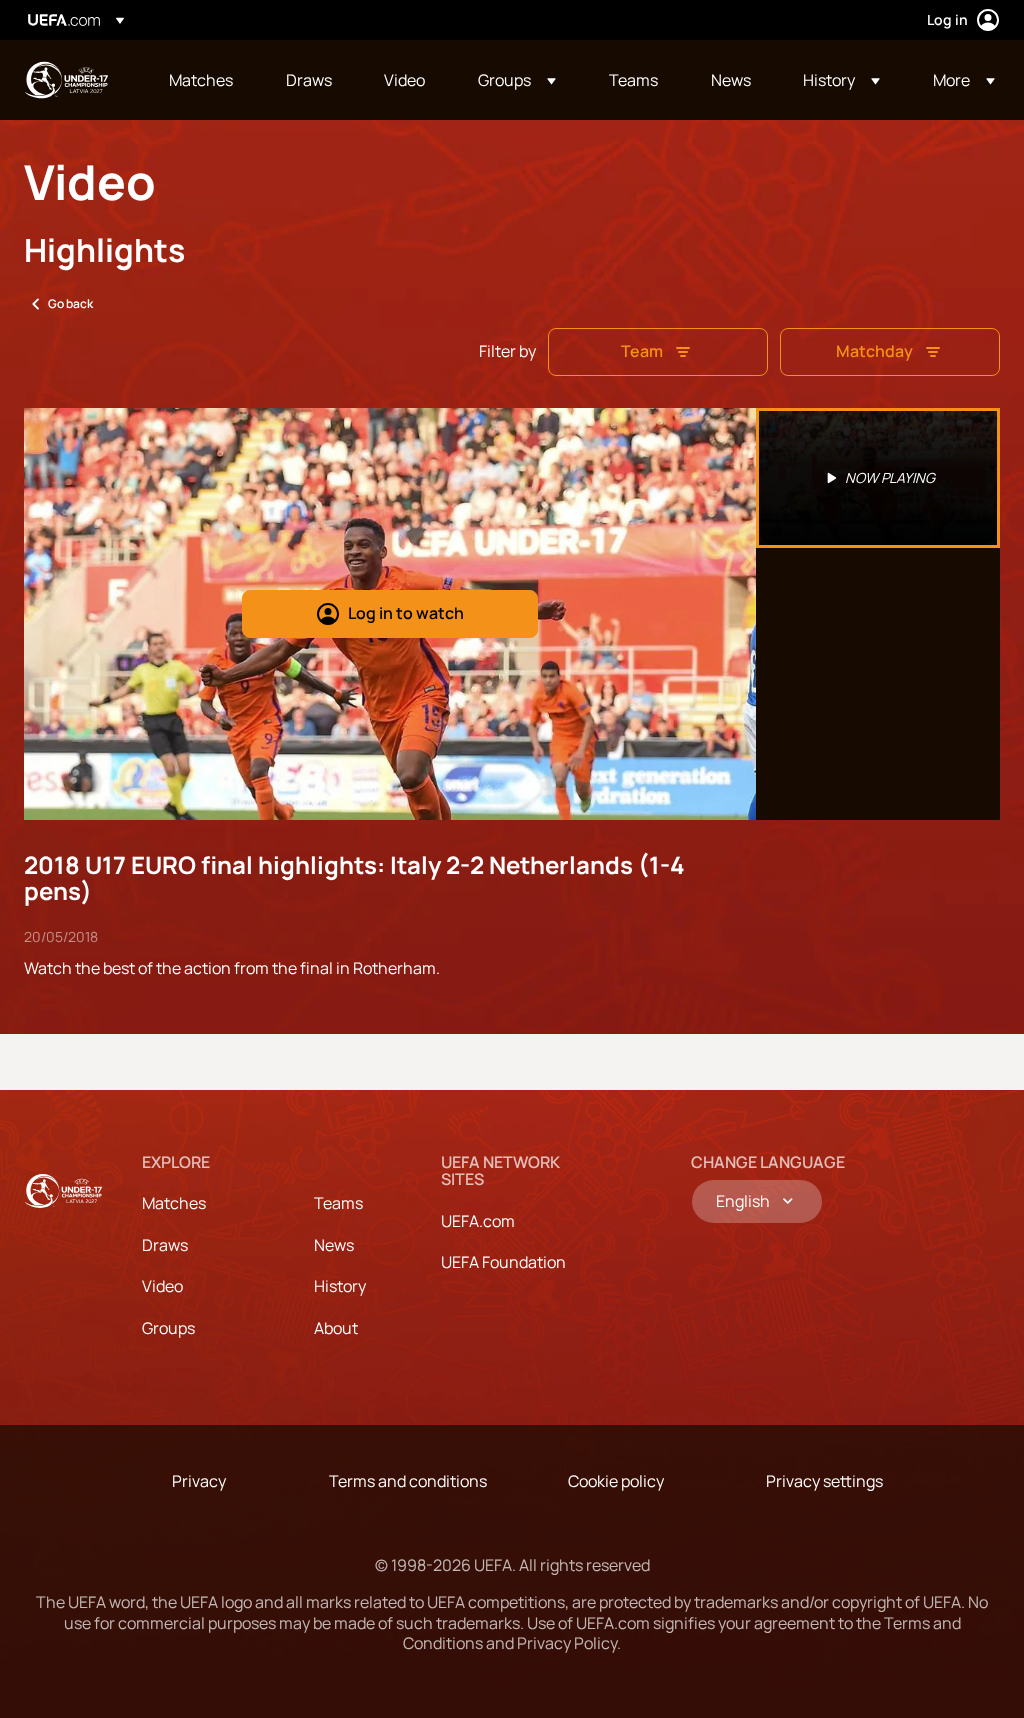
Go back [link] (70, 303)
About (336, 1328)
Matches (174, 1203)
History (340, 1286)
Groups (168, 1328)
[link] (201, 80)
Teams (338, 1203)
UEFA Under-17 (66, 80)
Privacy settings (824, 1481)
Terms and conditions (408, 1481)
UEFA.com (478, 1221)
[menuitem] (202, 80)
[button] (517, 80)
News (334, 1245)
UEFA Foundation (503, 1262)
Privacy (199, 1481)
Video (162, 1286)
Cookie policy (616, 1481)
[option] (878, 478)
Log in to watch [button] (406, 613)
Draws (165, 1245)
